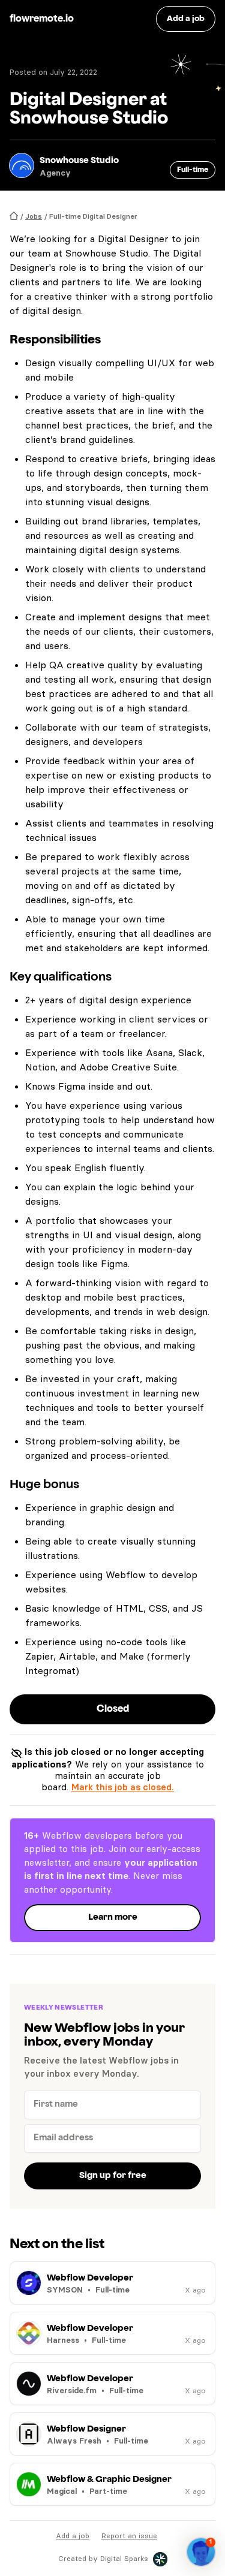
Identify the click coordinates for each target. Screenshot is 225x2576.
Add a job (73, 2536)
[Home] (14, 216)
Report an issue (129, 2536)
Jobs (34, 216)
